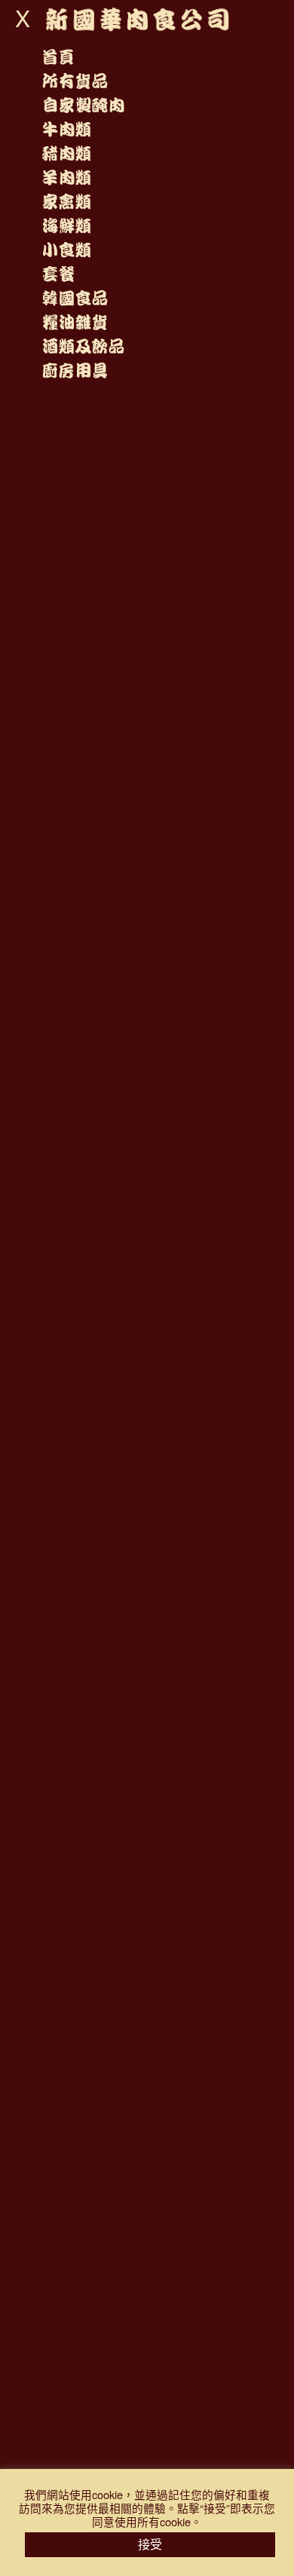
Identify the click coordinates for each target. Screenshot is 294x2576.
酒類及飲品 (83, 347)
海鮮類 (66, 226)
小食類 (66, 250)
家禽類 (66, 202)
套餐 (58, 274)
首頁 (58, 57)
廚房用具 (75, 371)
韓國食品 (75, 298)
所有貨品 (75, 81)
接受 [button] (150, 2544)
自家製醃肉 (83, 106)
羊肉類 (66, 178)
